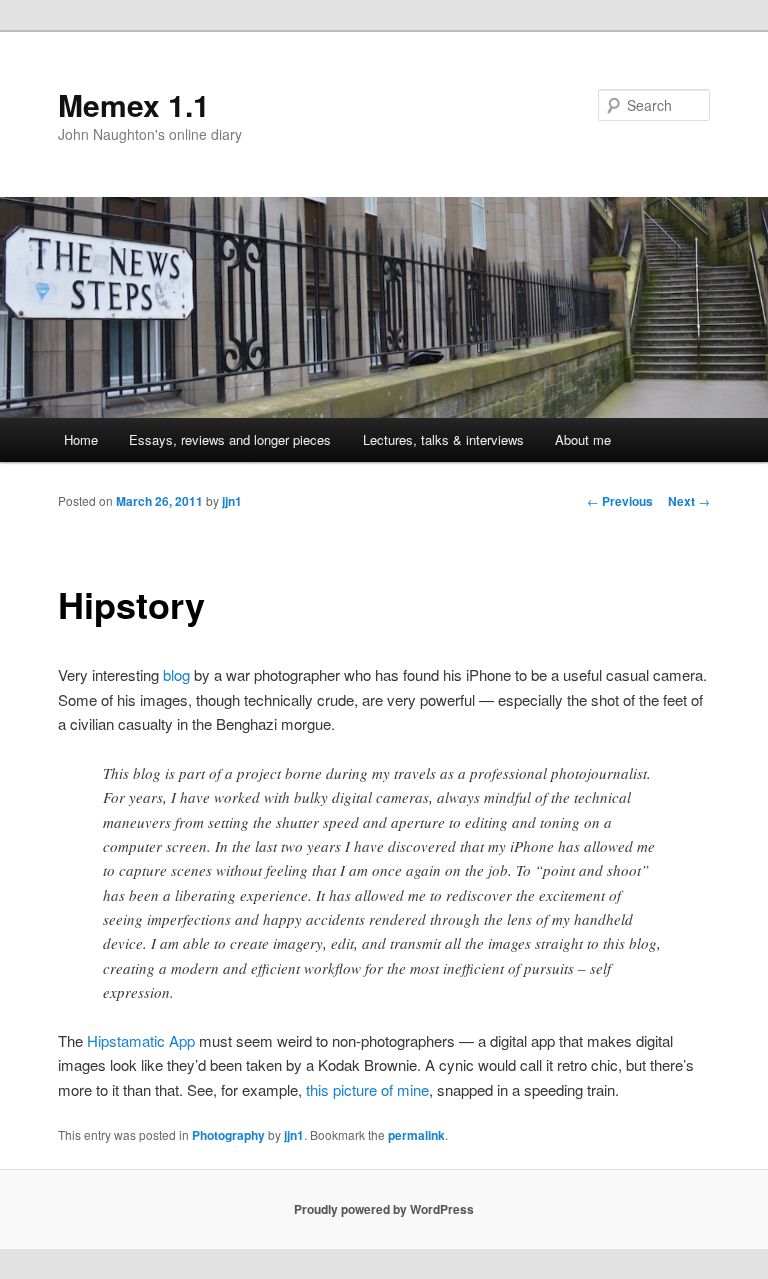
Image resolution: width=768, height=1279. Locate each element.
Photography (228, 1135)
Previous (620, 501)
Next (689, 501)
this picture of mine (367, 1089)
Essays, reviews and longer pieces (230, 439)
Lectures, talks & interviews (443, 439)
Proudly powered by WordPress (384, 1209)
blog (176, 674)
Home (81, 439)
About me (583, 439)
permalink (416, 1135)
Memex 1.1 (134, 104)
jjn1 (232, 501)
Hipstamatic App (141, 1040)
